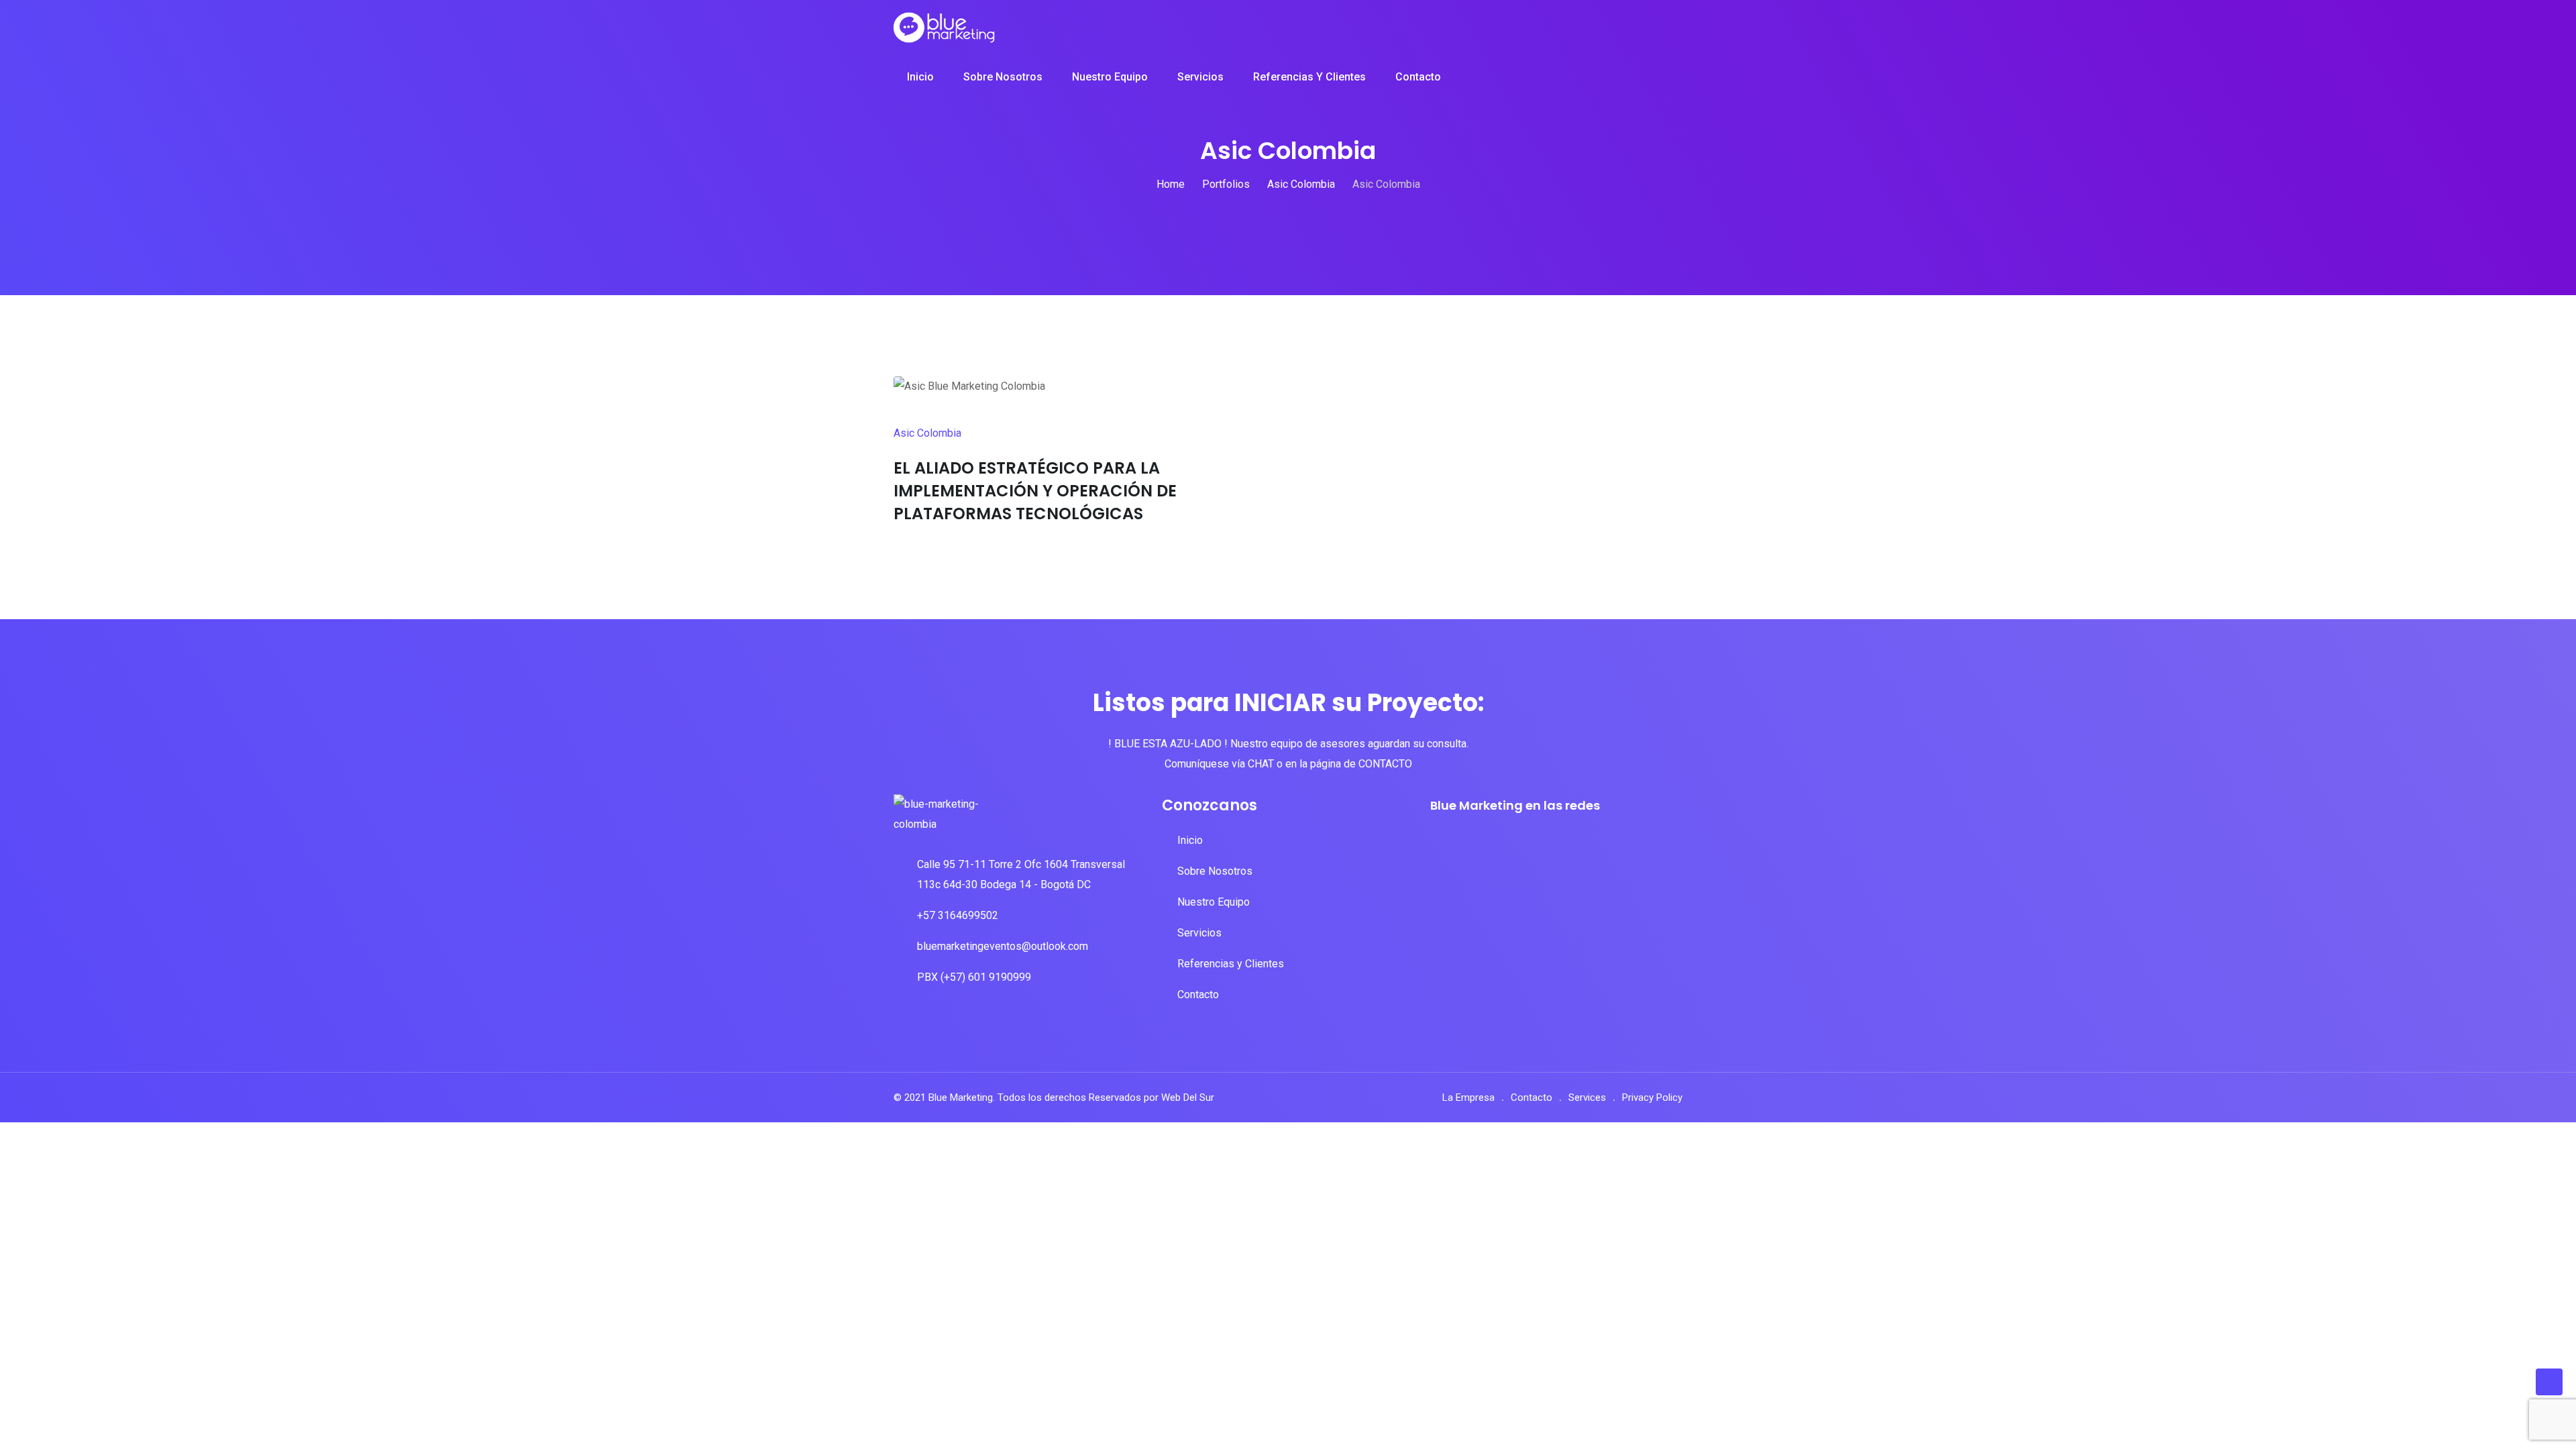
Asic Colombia (927, 433)
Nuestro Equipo (1110, 77)
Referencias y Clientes (1309, 77)
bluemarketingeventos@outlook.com (1003, 946)
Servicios (1200, 77)
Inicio (920, 77)
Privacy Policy (1652, 1097)
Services (1587, 1097)
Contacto (1418, 77)
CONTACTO (1385, 764)
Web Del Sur (1188, 1097)
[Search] (1663, 78)
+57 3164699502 (958, 915)
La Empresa (1468, 1097)
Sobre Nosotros (1003, 77)
